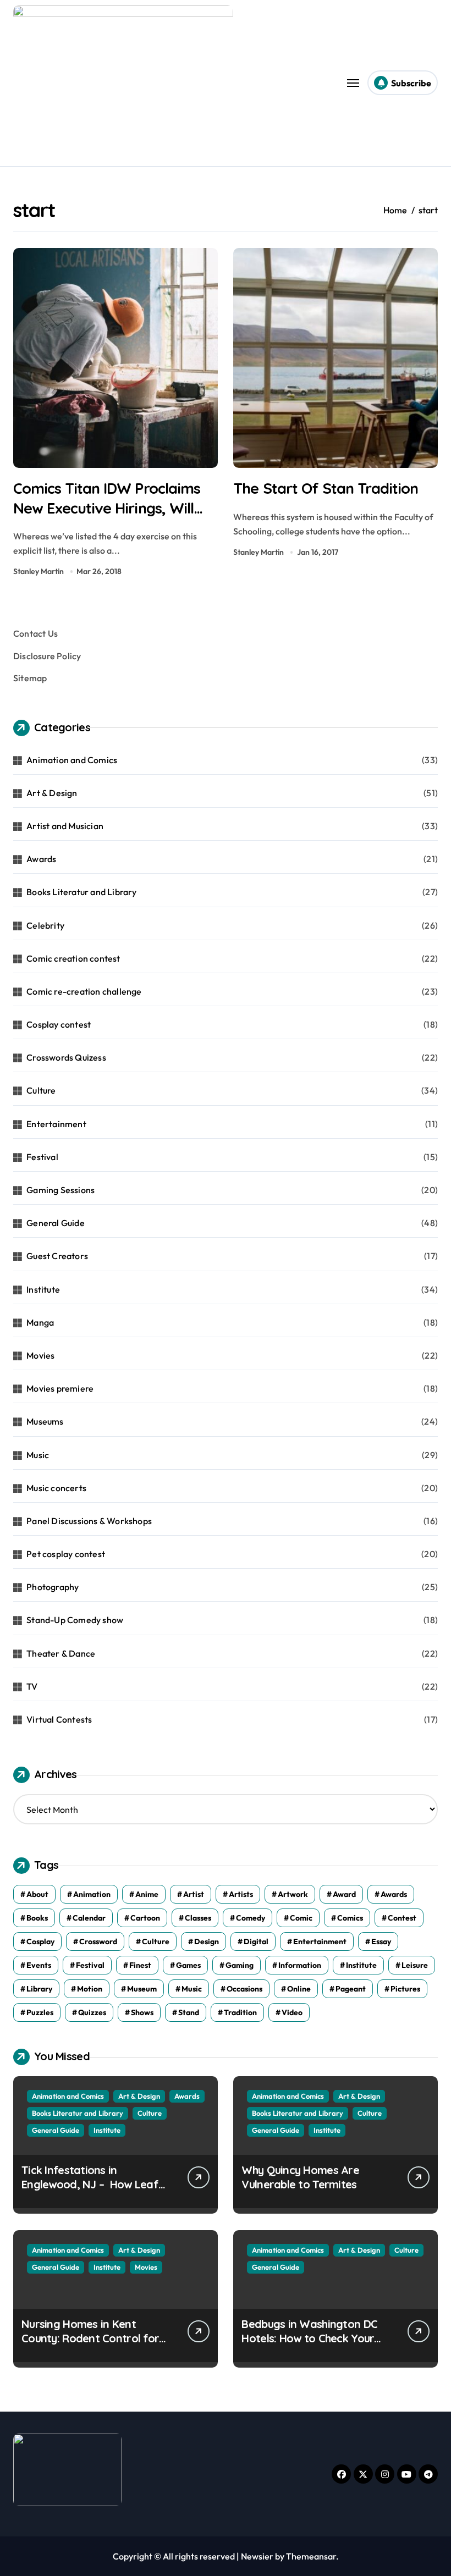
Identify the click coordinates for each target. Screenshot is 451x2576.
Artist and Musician (65, 826)
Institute (43, 1289)
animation (92, 1894)
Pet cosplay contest (66, 1554)
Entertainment (56, 1124)
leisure (415, 1965)
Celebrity (45, 925)
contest (402, 1918)
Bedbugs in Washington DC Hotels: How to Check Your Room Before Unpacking (309, 2338)
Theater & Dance (61, 1653)
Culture (41, 1090)
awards (394, 1894)
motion (90, 1989)
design (207, 1941)
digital (256, 1941)
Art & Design (52, 793)
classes (198, 1918)
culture (156, 1941)
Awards (41, 859)
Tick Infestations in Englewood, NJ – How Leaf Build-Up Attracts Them (90, 2184)
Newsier (257, 2556)
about (37, 1894)
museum (142, 1989)
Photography (53, 1587)
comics (350, 1918)
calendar (89, 1918)
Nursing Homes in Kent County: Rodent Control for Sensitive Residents (90, 2338)
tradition (240, 2012)
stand (189, 2012)
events (39, 1965)
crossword (98, 1941)
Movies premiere (60, 1388)
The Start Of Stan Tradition (326, 488)
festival (90, 1965)
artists (241, 1894)
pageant (351, 1989)
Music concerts (56, 1488)
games (188, 1965)
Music (38, 1455)
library (39, 1989)
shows (142, 2012)
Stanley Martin (38, 571)
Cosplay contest (59, 1024)
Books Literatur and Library (81, 892)
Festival (42, 1157)
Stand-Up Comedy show (75, 1620)
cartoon (145, 1918)
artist (194, 1894)
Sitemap (30, 678)
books (37, 1918)
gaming (240, 1965)
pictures (405, 1989)
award (344, 1894)
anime (147, 1894)
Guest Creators (57, 1256)
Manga (40, 1322)
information (300, 1965)
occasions (244, 1989)
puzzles (40, 2012)
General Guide (56, 1223)
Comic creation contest (73, 958)
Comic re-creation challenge (84, 991)
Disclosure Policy (47, 656)
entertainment (320, 1941)
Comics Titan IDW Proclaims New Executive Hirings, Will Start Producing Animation (107, 508)
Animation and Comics (72, 760)
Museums (45, 1421)
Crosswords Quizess (66, 1057)
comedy (251, 1918)
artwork (293, 1894)
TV (32, 1686)
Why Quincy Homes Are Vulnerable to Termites (300, 2177)
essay (381, 1941)
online (299, 1989)
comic (301, 1918)
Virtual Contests (59, 1719)
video (292, 2012)
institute (361, 1965)
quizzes (92, 2012)
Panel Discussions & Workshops (89, 1521)
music (192, 1989)
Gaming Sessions (61, 1190)
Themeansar (311, 2556)
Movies (40, 1355)
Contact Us (35, 633)
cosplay (40, 1941)
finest (140, 1965)
